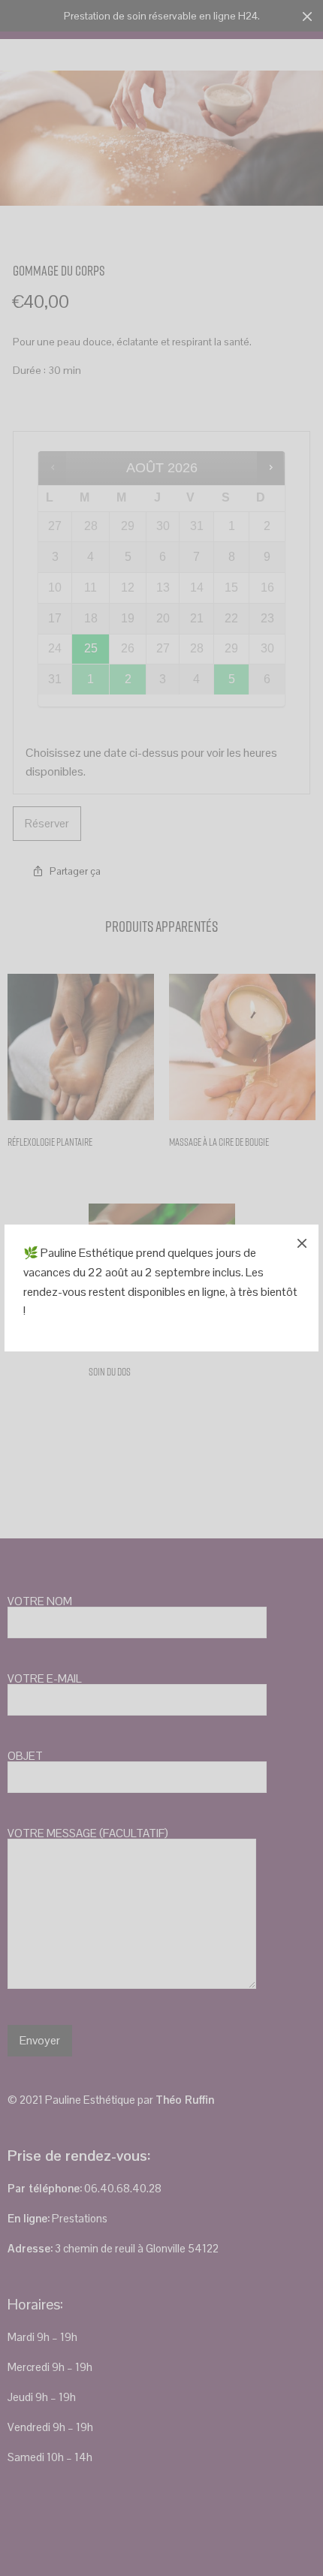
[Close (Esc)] (302, 1241)
